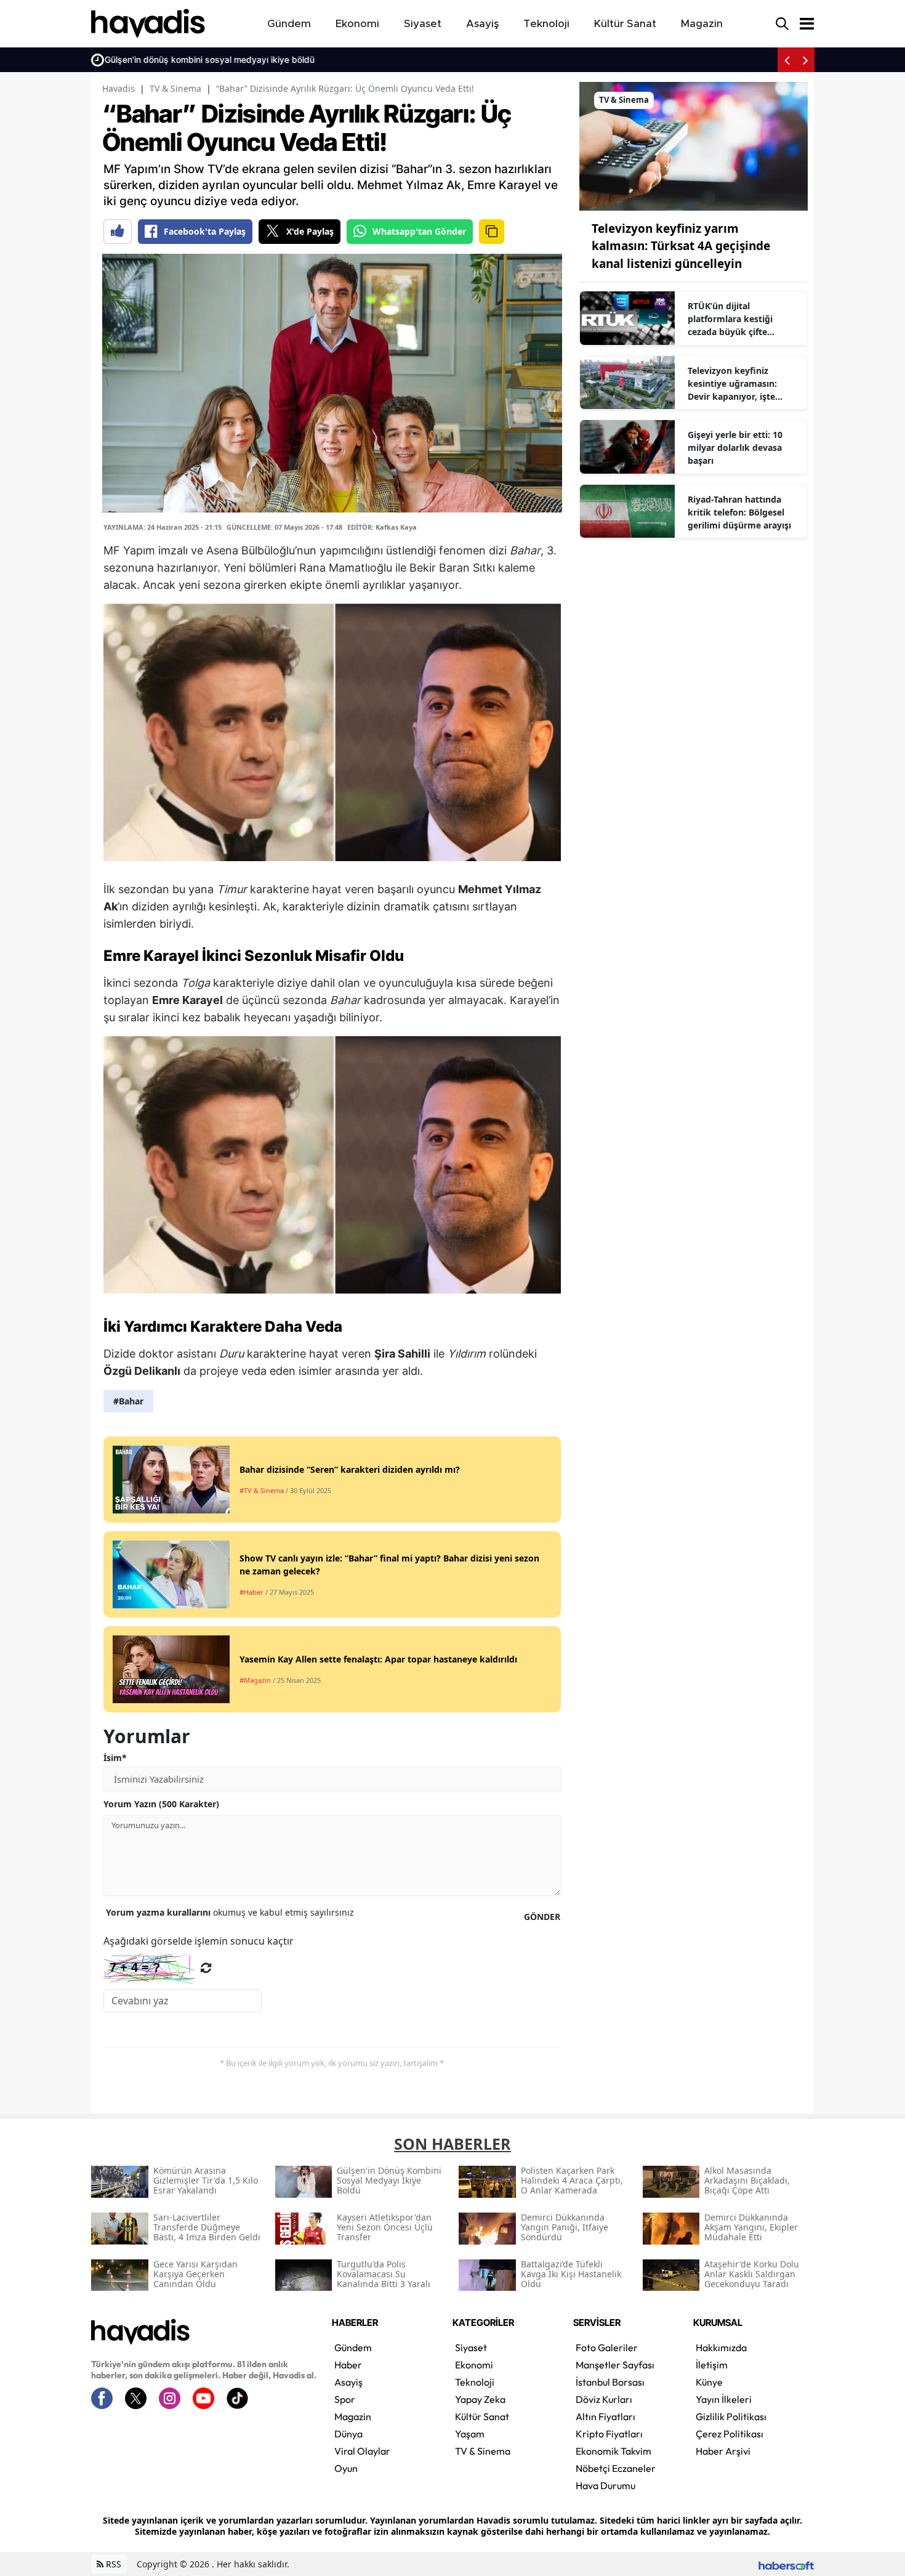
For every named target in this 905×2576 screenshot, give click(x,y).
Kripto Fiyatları (609, 2434)
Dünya (348, 2434)
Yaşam (470, 2434)
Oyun (346, 2468)
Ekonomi (474, 2365)
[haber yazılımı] (786, 2564)
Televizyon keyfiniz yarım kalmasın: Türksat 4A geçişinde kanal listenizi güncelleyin (681, 246)
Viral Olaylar (362, 2451)
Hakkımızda (721, 2347)
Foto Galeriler (607, 2347)
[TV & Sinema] (694, 145)
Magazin (353, 2416)
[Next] (805, 60)
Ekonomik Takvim (613, 2451)
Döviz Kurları (604, 2399)
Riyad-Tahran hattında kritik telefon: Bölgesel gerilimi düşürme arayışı (739, 512)
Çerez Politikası (730, 2434)
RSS (112, 2564)
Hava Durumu (605, 2485)
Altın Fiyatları (605, 2416)
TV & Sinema (175, 88)
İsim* (115, 1758)
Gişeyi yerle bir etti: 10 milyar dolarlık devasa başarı (735, 448)
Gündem (353, 2347)
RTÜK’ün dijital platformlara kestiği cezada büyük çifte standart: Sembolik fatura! (744, 319)
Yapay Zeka (480, 2399)
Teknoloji (475, 2382)
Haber (348, 2365)
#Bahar (128, 1401)
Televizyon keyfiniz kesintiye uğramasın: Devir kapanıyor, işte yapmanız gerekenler (733, 384)
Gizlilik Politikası (731, 2416)
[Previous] (787, 60)
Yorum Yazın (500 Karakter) (161, 1804)
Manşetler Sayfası (615, 2365)
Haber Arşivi (723, 2451)
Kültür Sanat (482, 2416)
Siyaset (471, 2347)
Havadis (119, 88)
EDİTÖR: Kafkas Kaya (382, 527)
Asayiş (348, 2382)
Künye (709, 2382)
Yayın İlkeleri (724, 2399)
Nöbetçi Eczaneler (616, 2468)
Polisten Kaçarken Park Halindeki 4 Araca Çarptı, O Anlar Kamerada (247, 59)
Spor (345, 2399)
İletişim (712, 2365)
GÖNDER (542, 1917)
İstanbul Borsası (610, 2382)
